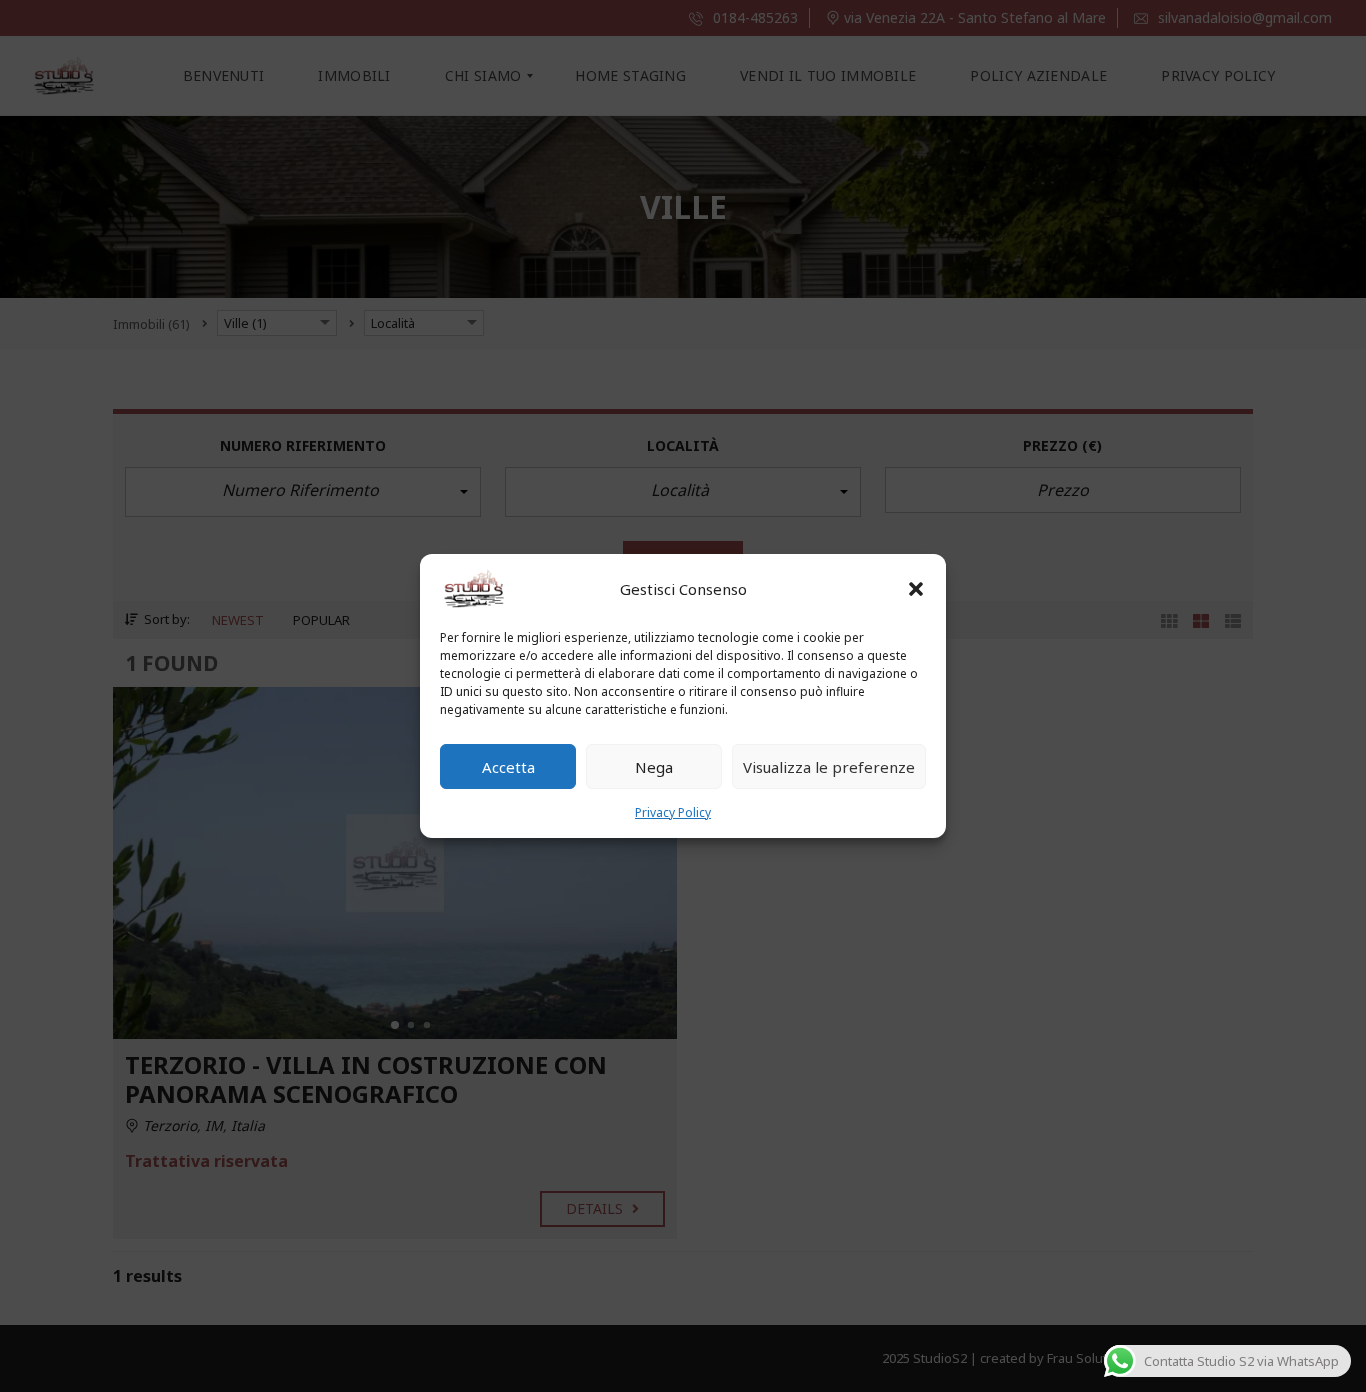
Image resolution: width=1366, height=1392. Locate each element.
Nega (654, 767)
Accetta (508, 767)
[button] (916, 589)
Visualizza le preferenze (829, 767)
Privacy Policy (673, 812)
